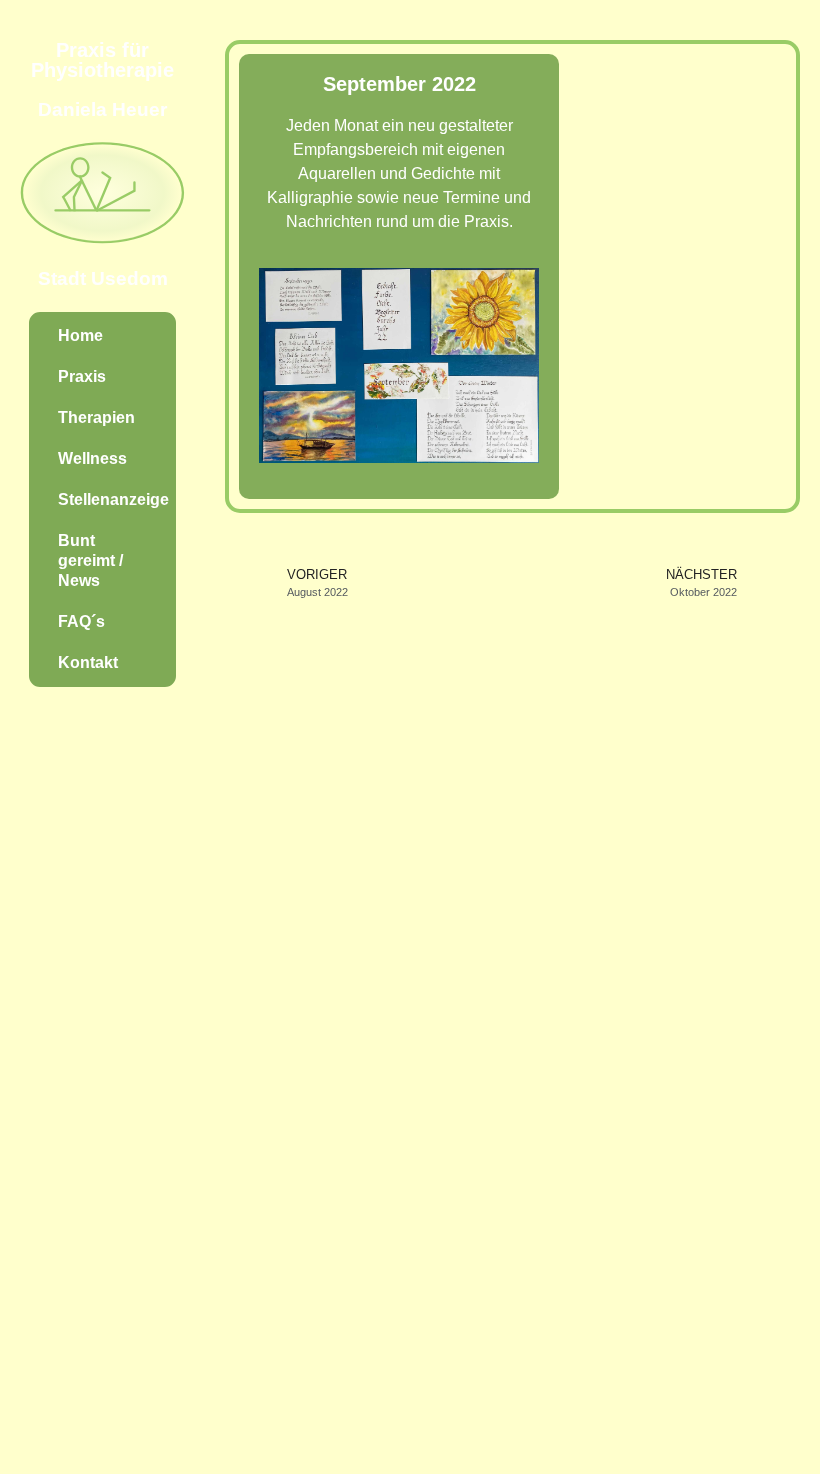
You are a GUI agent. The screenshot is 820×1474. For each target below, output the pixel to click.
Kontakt (88, 662)
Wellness (92, 458)
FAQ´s (81, 621)
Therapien (96, 417)
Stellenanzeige (113, 499)
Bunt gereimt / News (90, 560)
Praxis (82, 376)
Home (80, 335)
